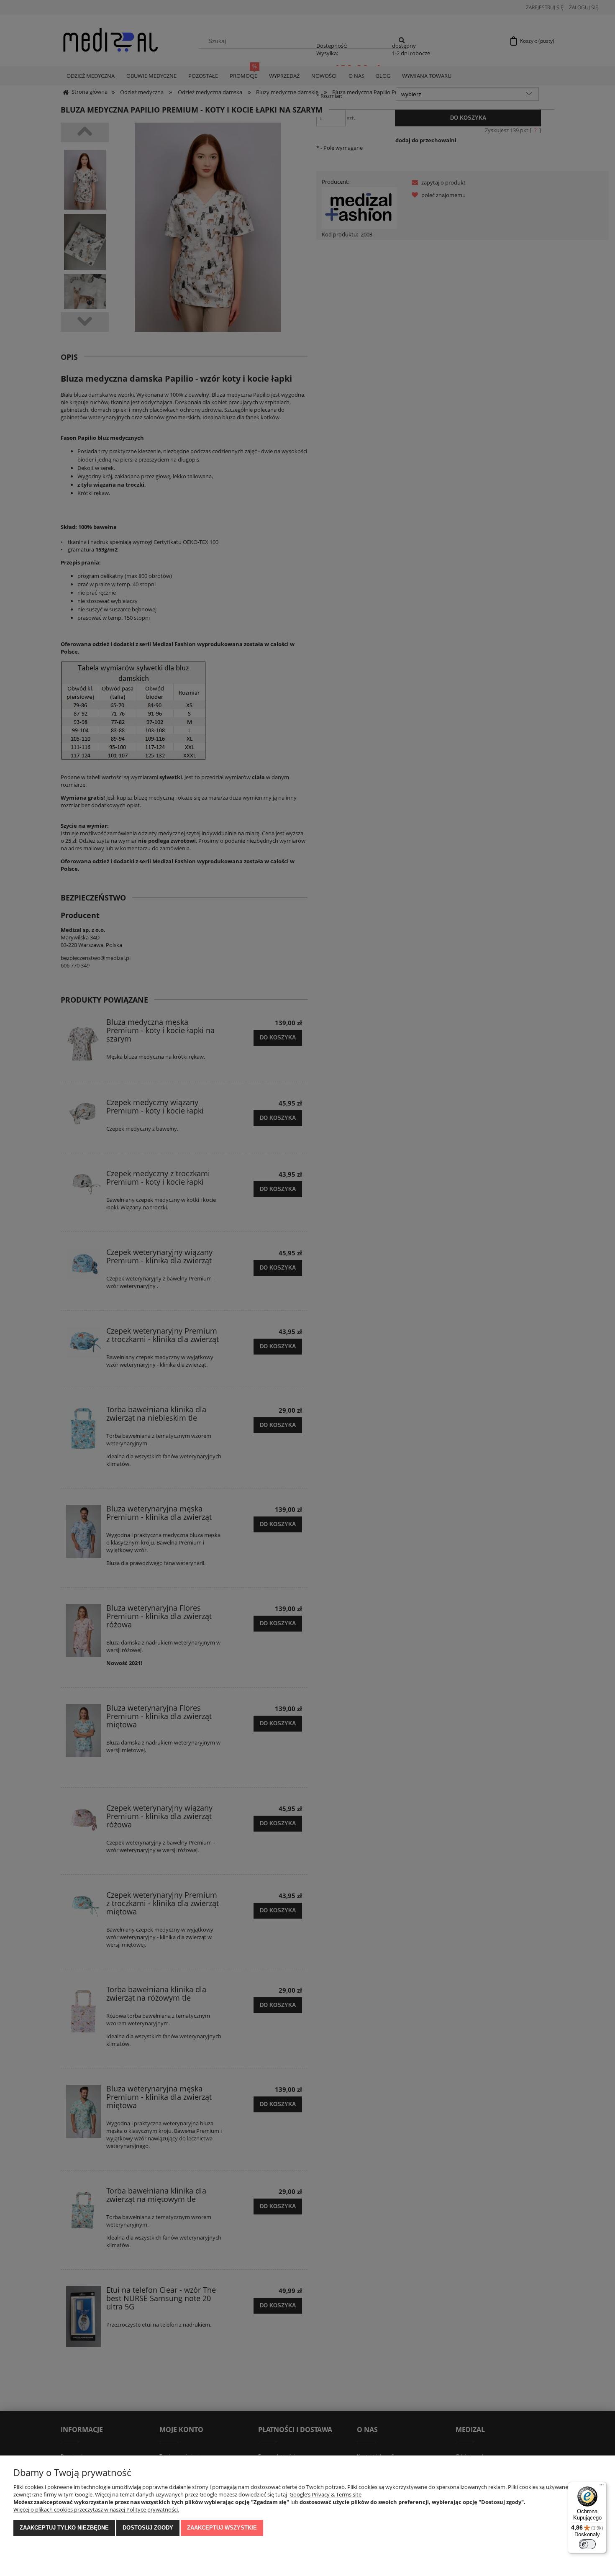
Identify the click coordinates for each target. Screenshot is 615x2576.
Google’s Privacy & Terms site (325, 2494)
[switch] (587, 2544)
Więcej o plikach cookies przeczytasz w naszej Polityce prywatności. (96, 2509)
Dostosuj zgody (148, 2528)
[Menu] (602, 2487)
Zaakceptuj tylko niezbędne (64, 2528)
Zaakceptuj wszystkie (222, 2528)
